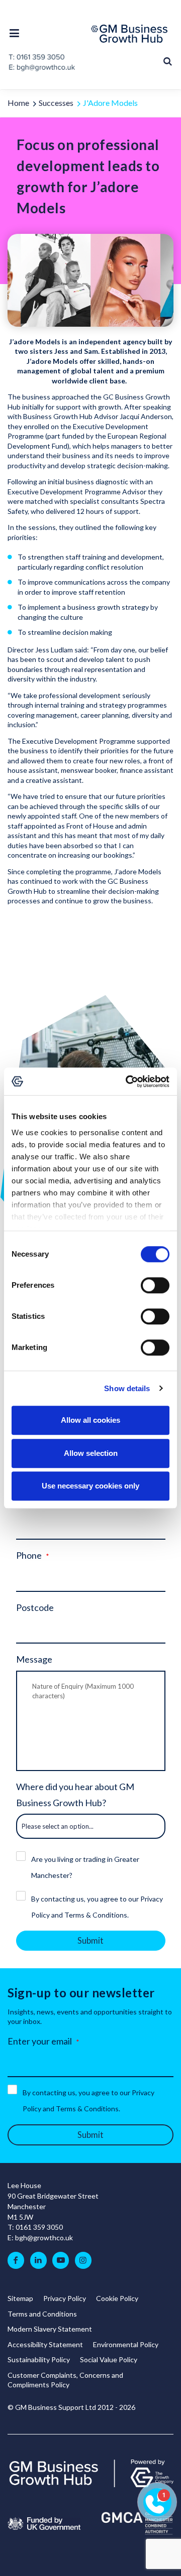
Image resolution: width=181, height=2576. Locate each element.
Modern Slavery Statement (50, 2329)
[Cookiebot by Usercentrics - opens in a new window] (128, 1081)
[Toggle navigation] (17, 33)
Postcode (35, 1607)
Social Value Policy (109, 2359)
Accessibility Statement (45, 2344)
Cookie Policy (117, 2298)
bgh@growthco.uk (44, 2238)
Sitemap (20, 2298)
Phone (29, 1555)
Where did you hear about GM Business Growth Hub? (75, 1795)
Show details (127, 1388)
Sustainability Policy (39, 2359)
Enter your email (40, 2041)
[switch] (155, 1285)
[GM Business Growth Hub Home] (132, 34)
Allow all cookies (90, 1420)
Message (34, 1659)
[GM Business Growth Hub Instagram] (83, 2260)
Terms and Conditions (42, 2314)
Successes (56, 103)
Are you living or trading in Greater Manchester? (85, 1867)
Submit (90, 1941)
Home (18, 103)
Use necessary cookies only (90, 1486)
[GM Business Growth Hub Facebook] (16, 2260)
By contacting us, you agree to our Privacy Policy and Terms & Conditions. (97, 1907)
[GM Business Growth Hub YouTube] (61, 2260)
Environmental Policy (126, 2344)
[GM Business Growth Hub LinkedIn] (38, 2260)
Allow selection (91, 1453)
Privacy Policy (65, 2298)
